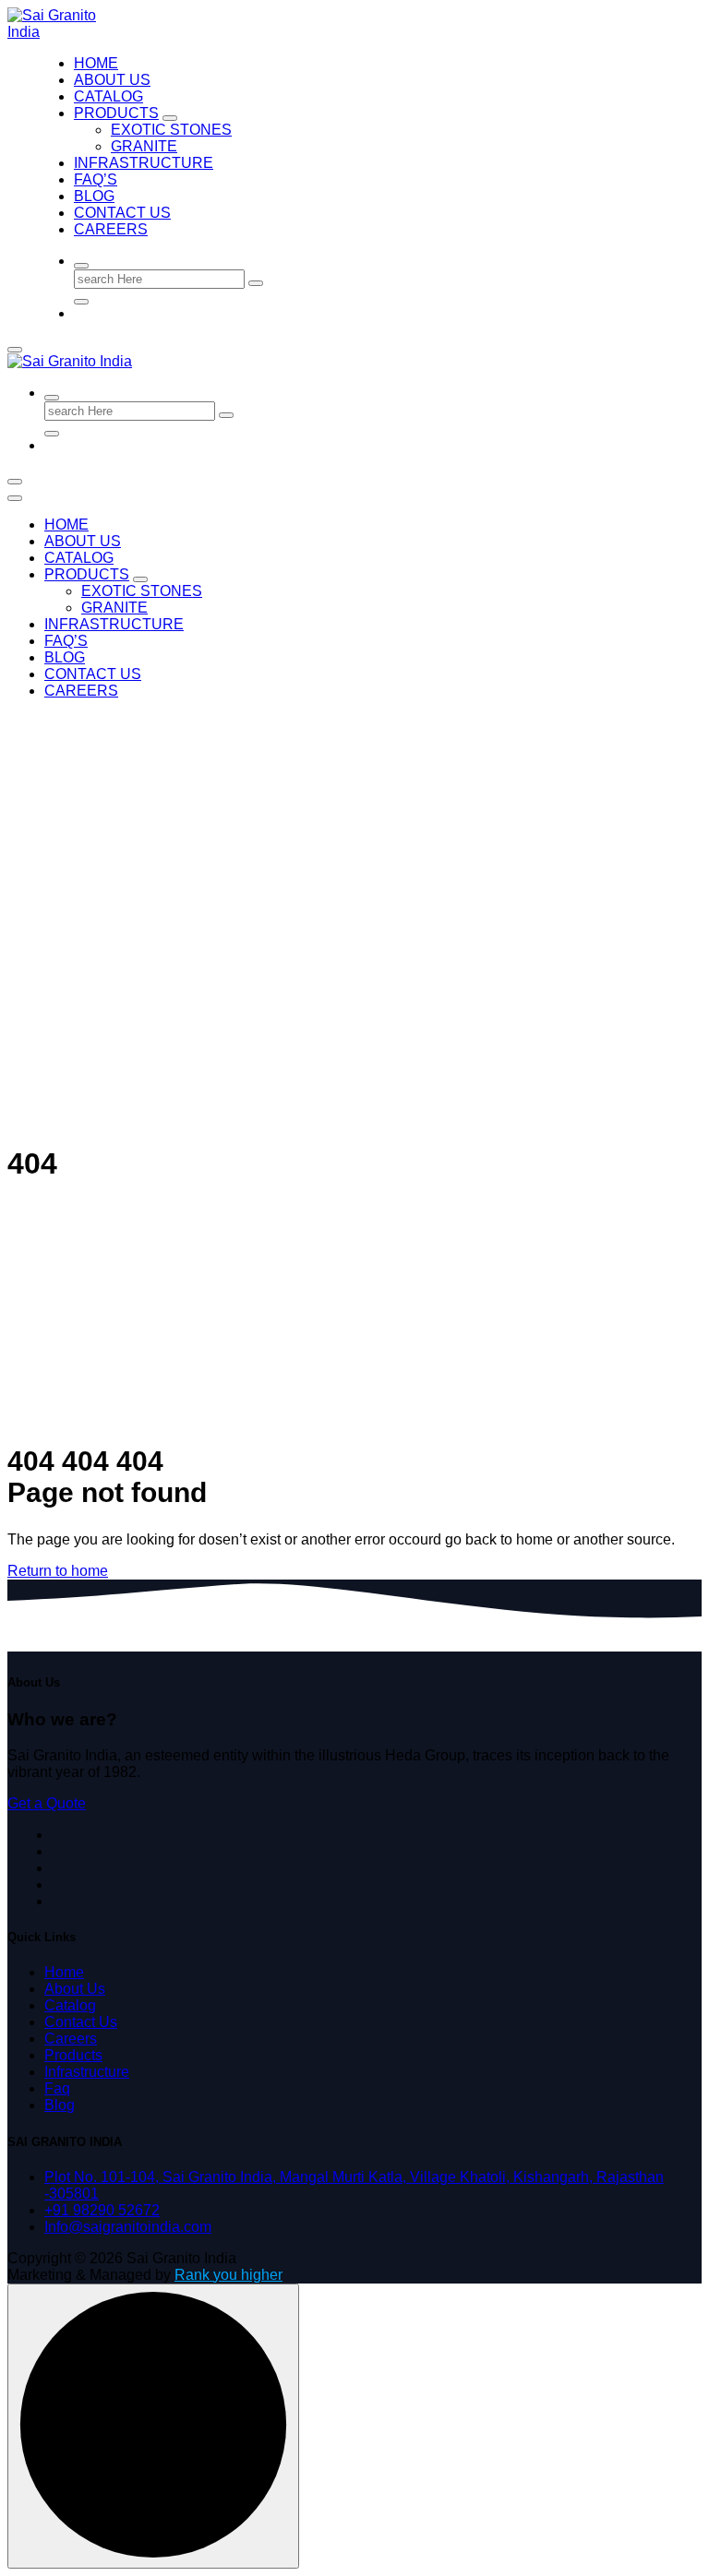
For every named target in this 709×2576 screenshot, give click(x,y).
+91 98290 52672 (102, 2210)
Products (73, 2055)
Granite (144, 146)
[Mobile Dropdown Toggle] (170, 118)
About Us (112, 80)
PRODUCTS (116, 113)
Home (96, 63)
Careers (111, 229)
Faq (57, 2088)
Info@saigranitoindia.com (128, 2227)
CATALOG (108, 96)
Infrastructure (144, 163)
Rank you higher (228, 2275)
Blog (94, 196)
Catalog (70, 2005)
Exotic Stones (171, 130)
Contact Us (122, 213)
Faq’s (96, 179)
